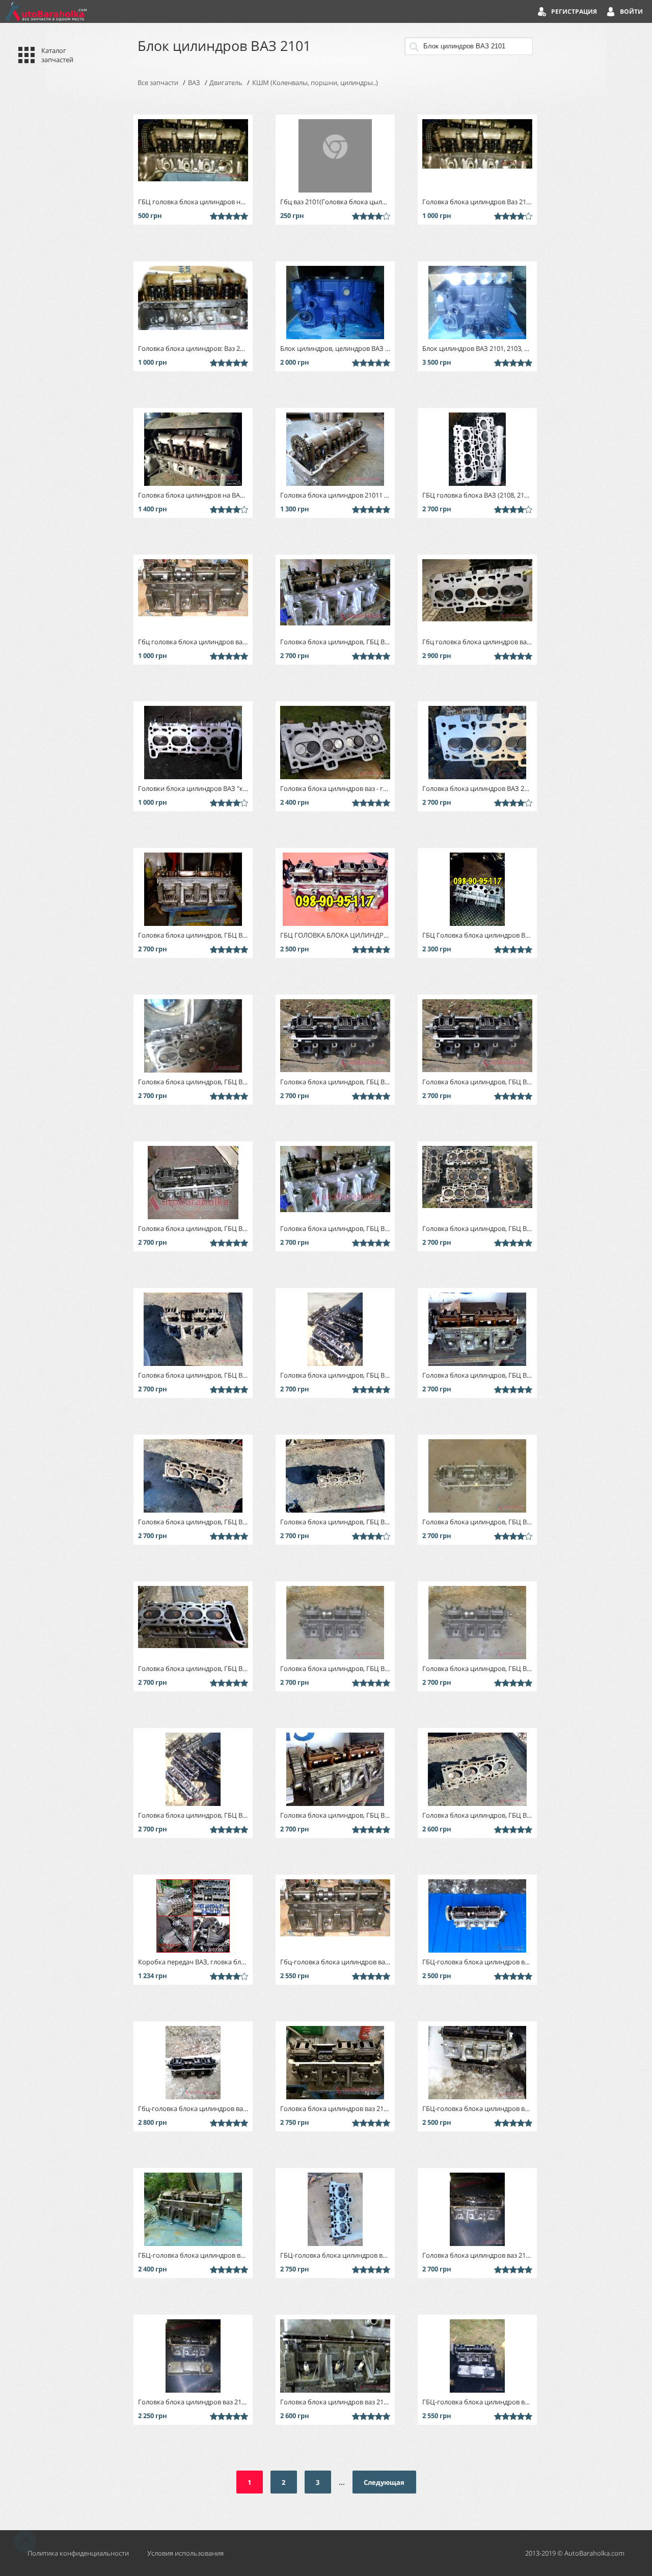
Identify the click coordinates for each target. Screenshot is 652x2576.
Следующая (384, 2482)
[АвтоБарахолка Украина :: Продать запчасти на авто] (46, 11)
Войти (631, 11)
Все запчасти (158, 83)
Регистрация (574, 11)
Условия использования (185, 2553)
